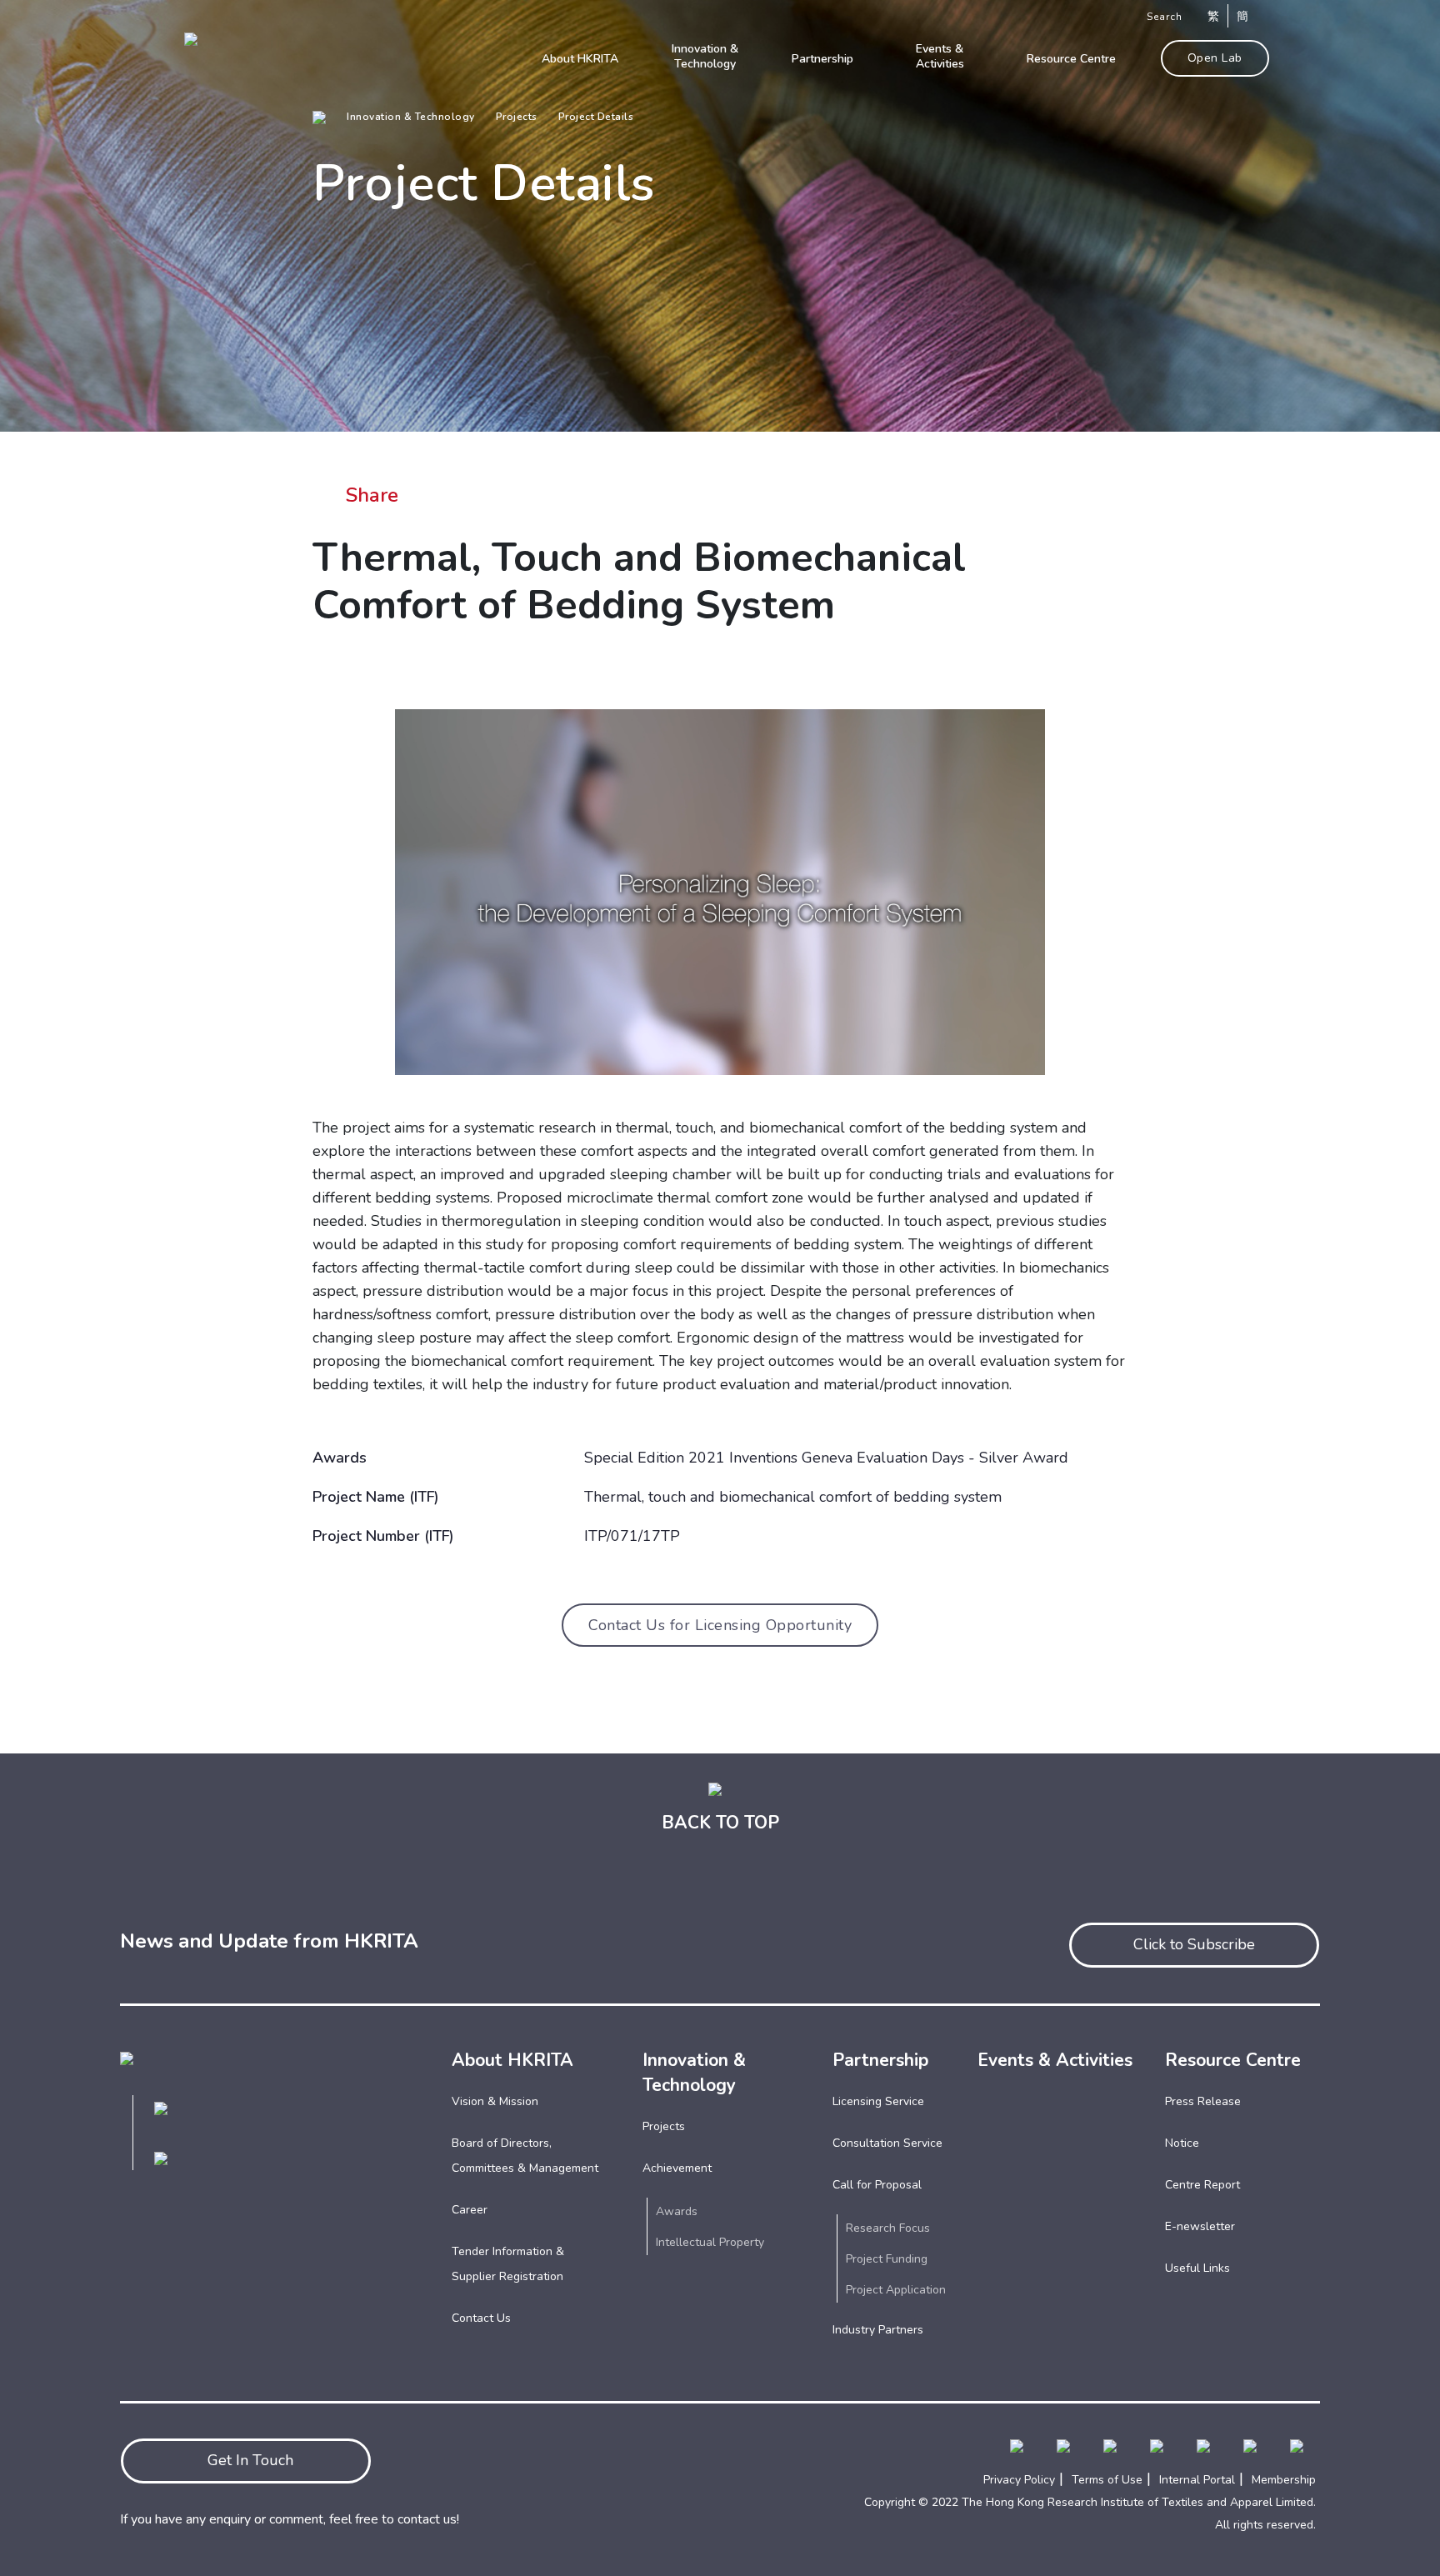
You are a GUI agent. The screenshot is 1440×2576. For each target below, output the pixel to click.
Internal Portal (1197, 2480)
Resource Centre (1233, 2060)
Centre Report (1202, 2185)
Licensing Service (878, 2101)
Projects (517, 117)
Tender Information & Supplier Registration (508, 2264)
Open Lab (1215, 58)
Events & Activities (1055, 2060)
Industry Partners (878, 2330)
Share (372, 495)
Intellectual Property (710, 2242)
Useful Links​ (1197, 2268)
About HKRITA (512, 2060)
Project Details (596, 117)
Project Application (896, 2290)
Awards (677, 2211)
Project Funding (887, 2259)
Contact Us (481, 2318)
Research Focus (888, 2228)
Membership (1284, 2480)
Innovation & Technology (411, 117)
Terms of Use (1107, 2480)
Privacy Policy (1019, 2480)
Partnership (880, 2060)
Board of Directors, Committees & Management (525, 2156)
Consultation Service (887, 2143)
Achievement (677, 2168)
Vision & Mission (495, 2101)
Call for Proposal (877, 2185)
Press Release (1203, 2101)
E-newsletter (1200, 2226)
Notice (1182, 2143)
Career (470, 2210)
